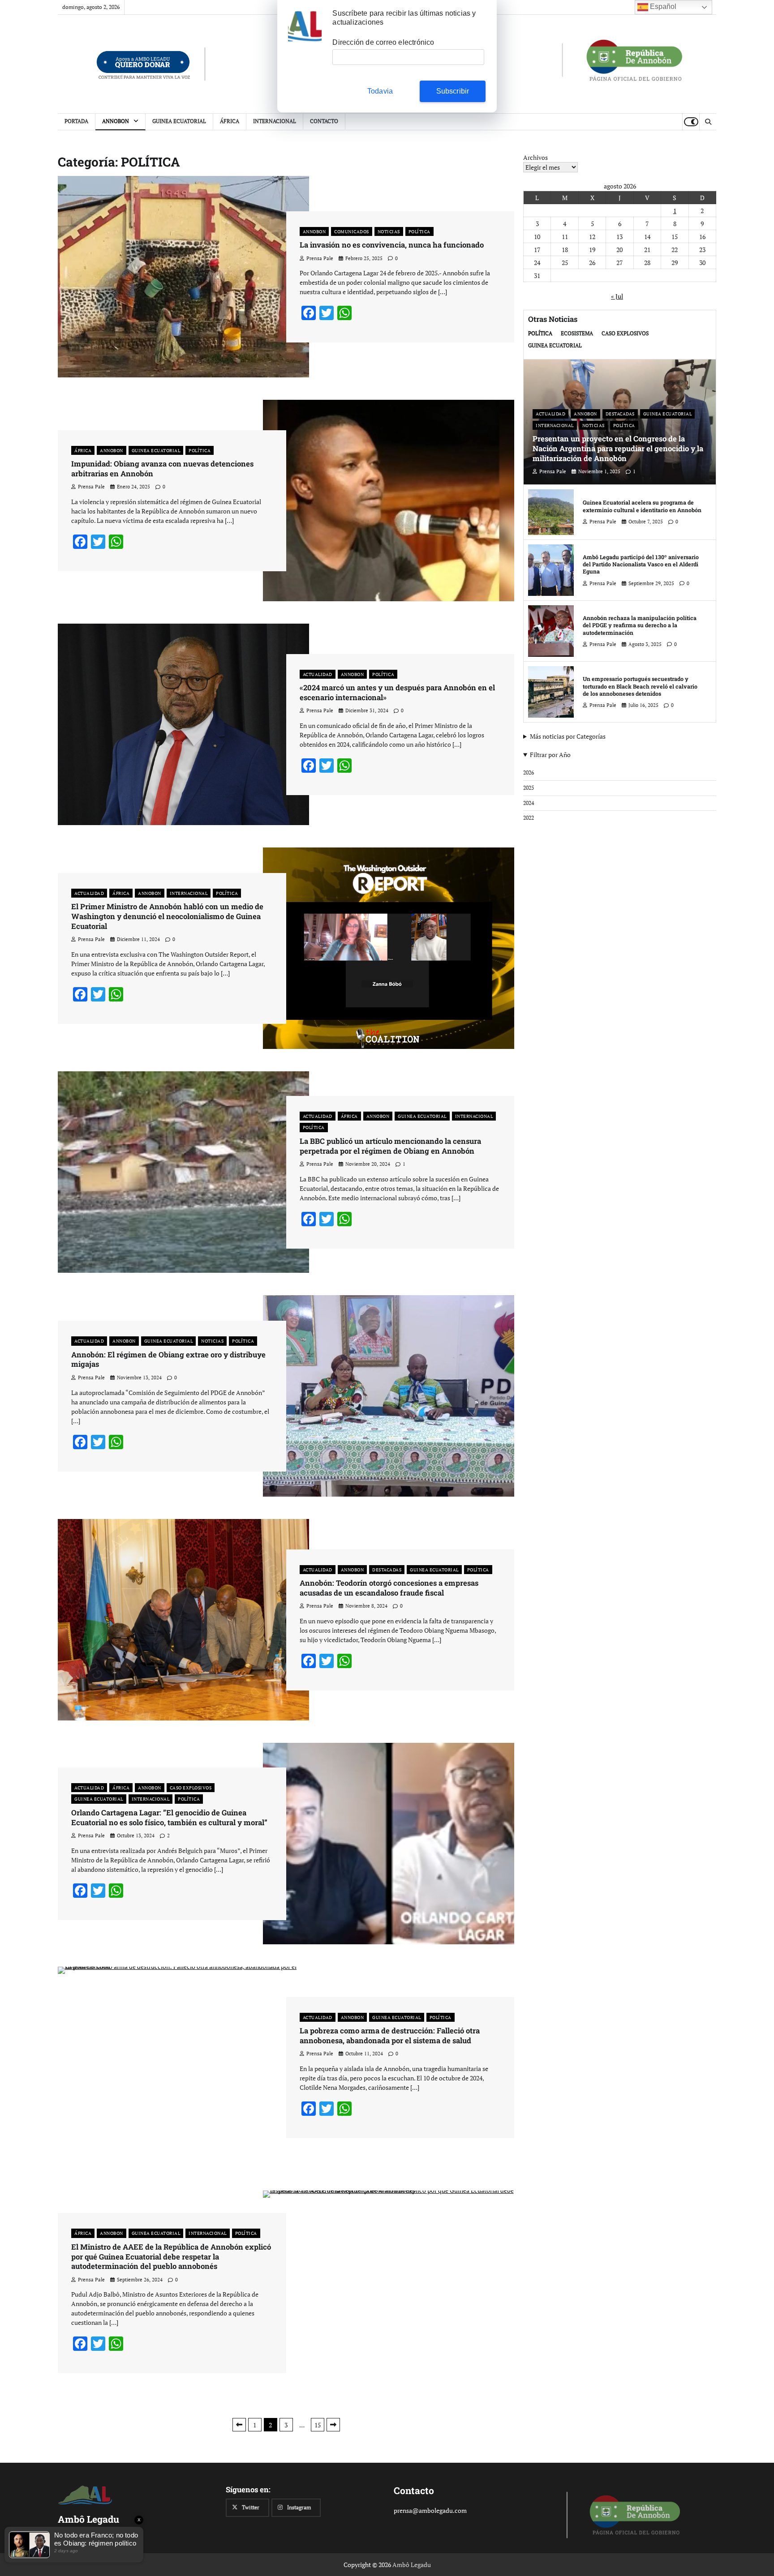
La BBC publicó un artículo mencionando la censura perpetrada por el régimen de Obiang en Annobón (390, 1146)
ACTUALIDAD (318, 674)
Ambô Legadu (412, 2565)
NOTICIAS (389, 231)
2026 (529, 772)
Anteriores (239, 2425)
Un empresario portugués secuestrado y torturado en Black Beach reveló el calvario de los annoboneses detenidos (640, 686)
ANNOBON (116, 121)
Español (662, 6)
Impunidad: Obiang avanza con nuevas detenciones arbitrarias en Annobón (162, 469)
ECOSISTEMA (577, 333)
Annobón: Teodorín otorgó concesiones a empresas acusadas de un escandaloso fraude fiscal (389, 1588)
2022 (529, 818)
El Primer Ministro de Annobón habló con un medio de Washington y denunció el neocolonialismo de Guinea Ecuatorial (167, 916)
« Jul (617, 296)
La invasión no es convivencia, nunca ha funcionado (392, 245)
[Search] (708, 122)
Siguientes (333, 2425)
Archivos (535, 157)
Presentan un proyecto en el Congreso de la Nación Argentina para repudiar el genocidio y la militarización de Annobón (618, 448)
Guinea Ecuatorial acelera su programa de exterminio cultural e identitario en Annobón (642, 506)
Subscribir (453, 91)
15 (318, 2425)
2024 (529, 803)
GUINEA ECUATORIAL (179, 121)
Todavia (380, 91)
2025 (529, 788)
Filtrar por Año (550, 755)
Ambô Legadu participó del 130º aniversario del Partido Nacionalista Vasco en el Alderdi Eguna (641, 564)
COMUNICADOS (352, 231)
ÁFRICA (230, 121)
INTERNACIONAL (275, 121)
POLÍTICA (419, 231)
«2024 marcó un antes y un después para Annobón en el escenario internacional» (397, 693)
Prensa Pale (320, 258)
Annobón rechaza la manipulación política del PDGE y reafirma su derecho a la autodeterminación (640, 625)
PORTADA (76, 121)
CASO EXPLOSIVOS (191, 1788)
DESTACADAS (387, 1570)
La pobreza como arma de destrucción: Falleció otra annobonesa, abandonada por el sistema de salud (390, 2036)
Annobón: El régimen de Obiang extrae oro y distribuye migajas (168, 1360)
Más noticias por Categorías (568, 736)
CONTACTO (324, 121)
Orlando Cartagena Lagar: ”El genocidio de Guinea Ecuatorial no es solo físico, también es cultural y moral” (169, 1818)
